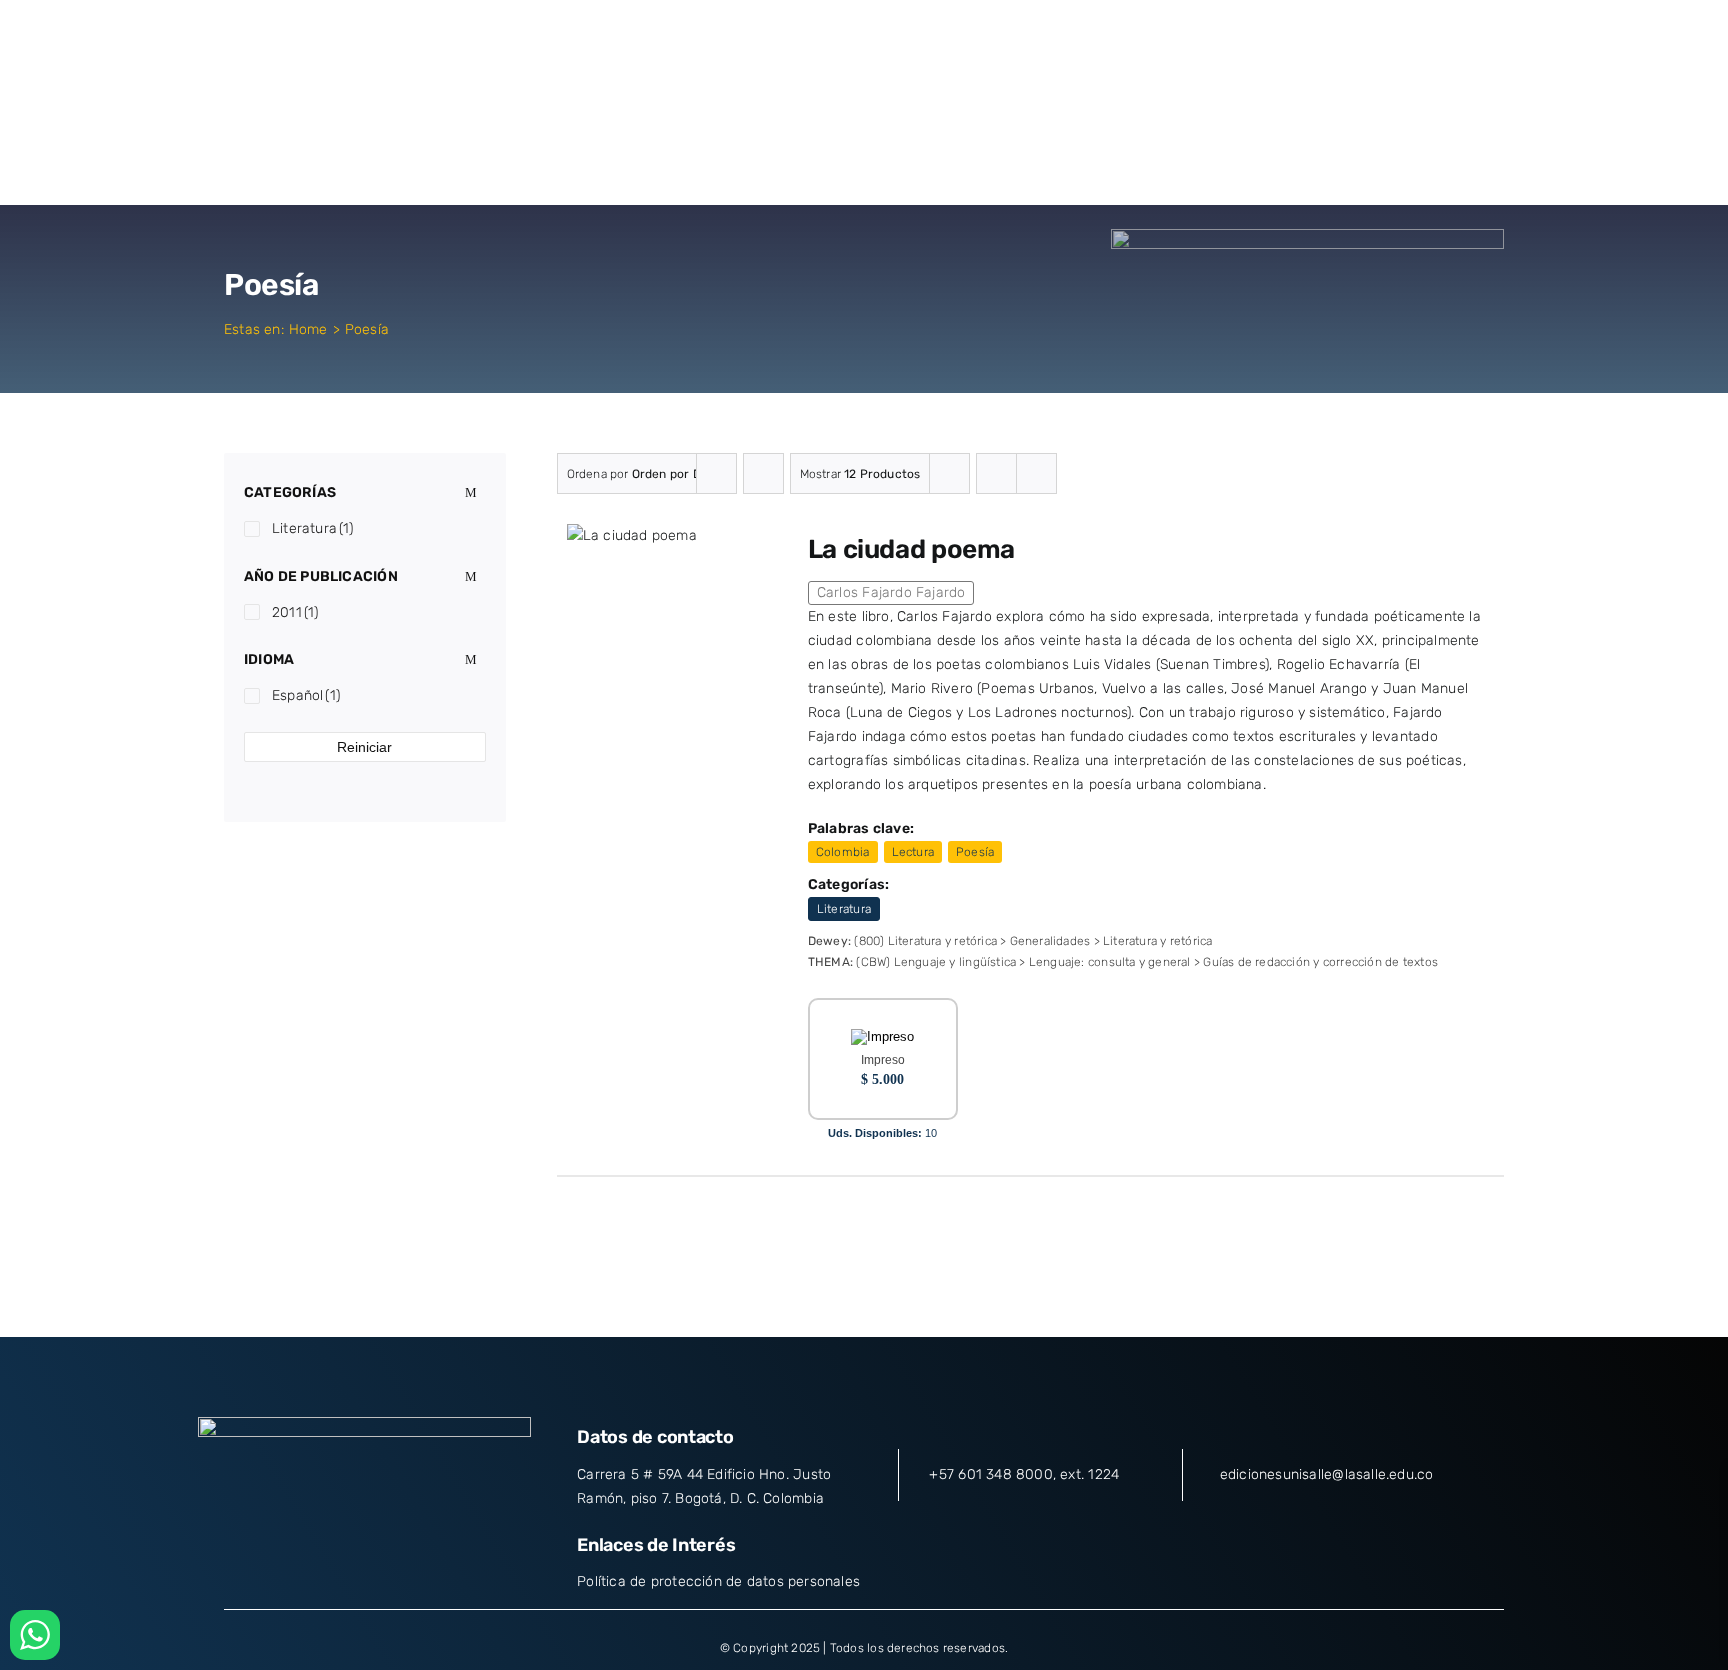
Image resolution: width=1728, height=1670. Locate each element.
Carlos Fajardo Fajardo (891, 592)
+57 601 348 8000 (990, 1474)
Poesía (975, 852)
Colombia (843, 852)
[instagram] (365, 1550)
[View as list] (1036, 473)
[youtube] (401, 1550)
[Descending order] (763, 473)
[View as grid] (996, 473)
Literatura (844, 909)
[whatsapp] (437, 1550)
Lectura (913, 852)
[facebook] (292, 1550)
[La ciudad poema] (632, 535)
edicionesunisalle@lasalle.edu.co (1327, 1474)
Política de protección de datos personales (718, 1581)
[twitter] (328, 1550)
